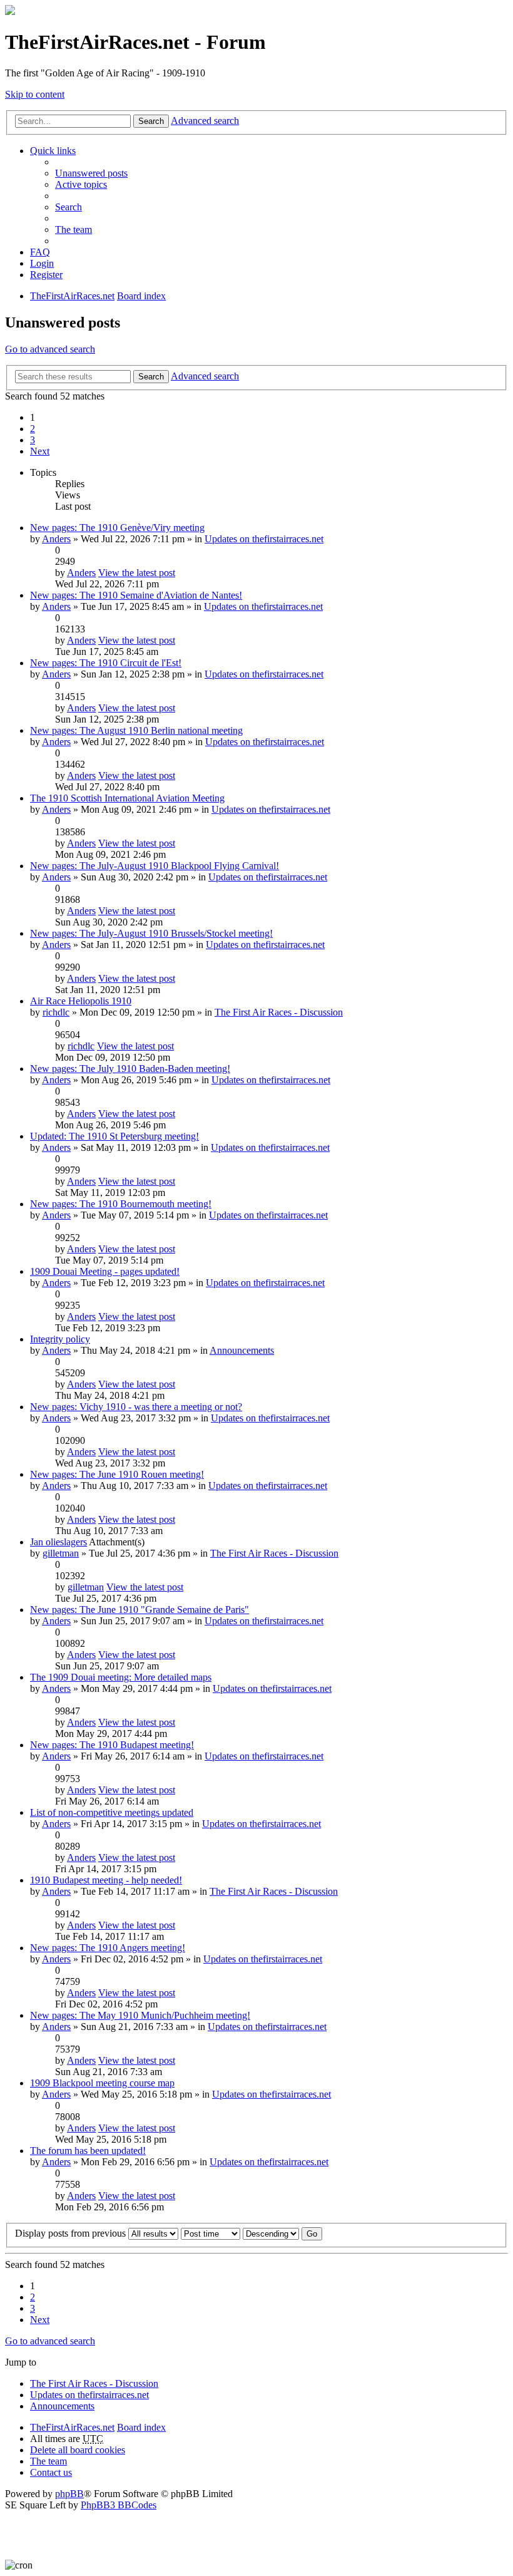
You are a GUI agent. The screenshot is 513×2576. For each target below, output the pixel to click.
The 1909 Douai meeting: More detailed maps (121, 1677)
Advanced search (205, 121)
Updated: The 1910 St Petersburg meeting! (114, 1136)
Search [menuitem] (69, 207)
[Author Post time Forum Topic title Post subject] (211, 2233)
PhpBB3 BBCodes (119, 2505)
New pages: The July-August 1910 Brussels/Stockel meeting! (151, 933)
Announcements (242, 1350)
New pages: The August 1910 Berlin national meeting (136, 730)
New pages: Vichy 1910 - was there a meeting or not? (136, 1407)
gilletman (61, 1553)
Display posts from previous (72, 2233)
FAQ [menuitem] (40, 252)
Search (151, 121)
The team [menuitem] (74, 229)
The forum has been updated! (88, 2151)
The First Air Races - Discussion (279, 1012)
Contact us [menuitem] (51, 2472)
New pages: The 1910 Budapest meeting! (112, 1745)
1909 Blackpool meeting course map (102, 2083)
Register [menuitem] (46, 275)
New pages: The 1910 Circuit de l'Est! (106, 663)
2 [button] (33, 429)
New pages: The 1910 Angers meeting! (108, 1948)
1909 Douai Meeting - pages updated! (105, 1271)
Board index (141, 2427)
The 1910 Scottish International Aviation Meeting (127, 798)
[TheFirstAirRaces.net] (10, 12)
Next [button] (40, 451)
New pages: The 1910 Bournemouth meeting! (121, 1204)
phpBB (69, 2494)
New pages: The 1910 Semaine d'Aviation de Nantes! (136, 595)
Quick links (53, 151)
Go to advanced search (50, 349)
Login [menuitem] (42, 263)
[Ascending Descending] (271, 2233)
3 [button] (33, 440)
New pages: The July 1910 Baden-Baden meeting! (130, 1069)
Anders (56, 539)
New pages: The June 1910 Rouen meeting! (117, 1474)
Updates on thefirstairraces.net (264, 539)
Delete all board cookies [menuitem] (78, 2450)
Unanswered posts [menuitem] (91, 173)
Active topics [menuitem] (81, 184)
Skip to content (35, 94)
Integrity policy (60, 1339)
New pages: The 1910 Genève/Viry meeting (117, 528)
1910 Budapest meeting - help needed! (106, 1880)
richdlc (56, 1012)
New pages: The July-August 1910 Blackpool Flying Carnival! (155, 866)
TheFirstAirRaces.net (72, 2427)
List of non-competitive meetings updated (112, 1812)
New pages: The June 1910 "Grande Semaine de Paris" (140, 1610)
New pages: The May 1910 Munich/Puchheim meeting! (140, 2015)
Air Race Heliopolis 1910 (81, 1001)
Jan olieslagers (58, 1542)
